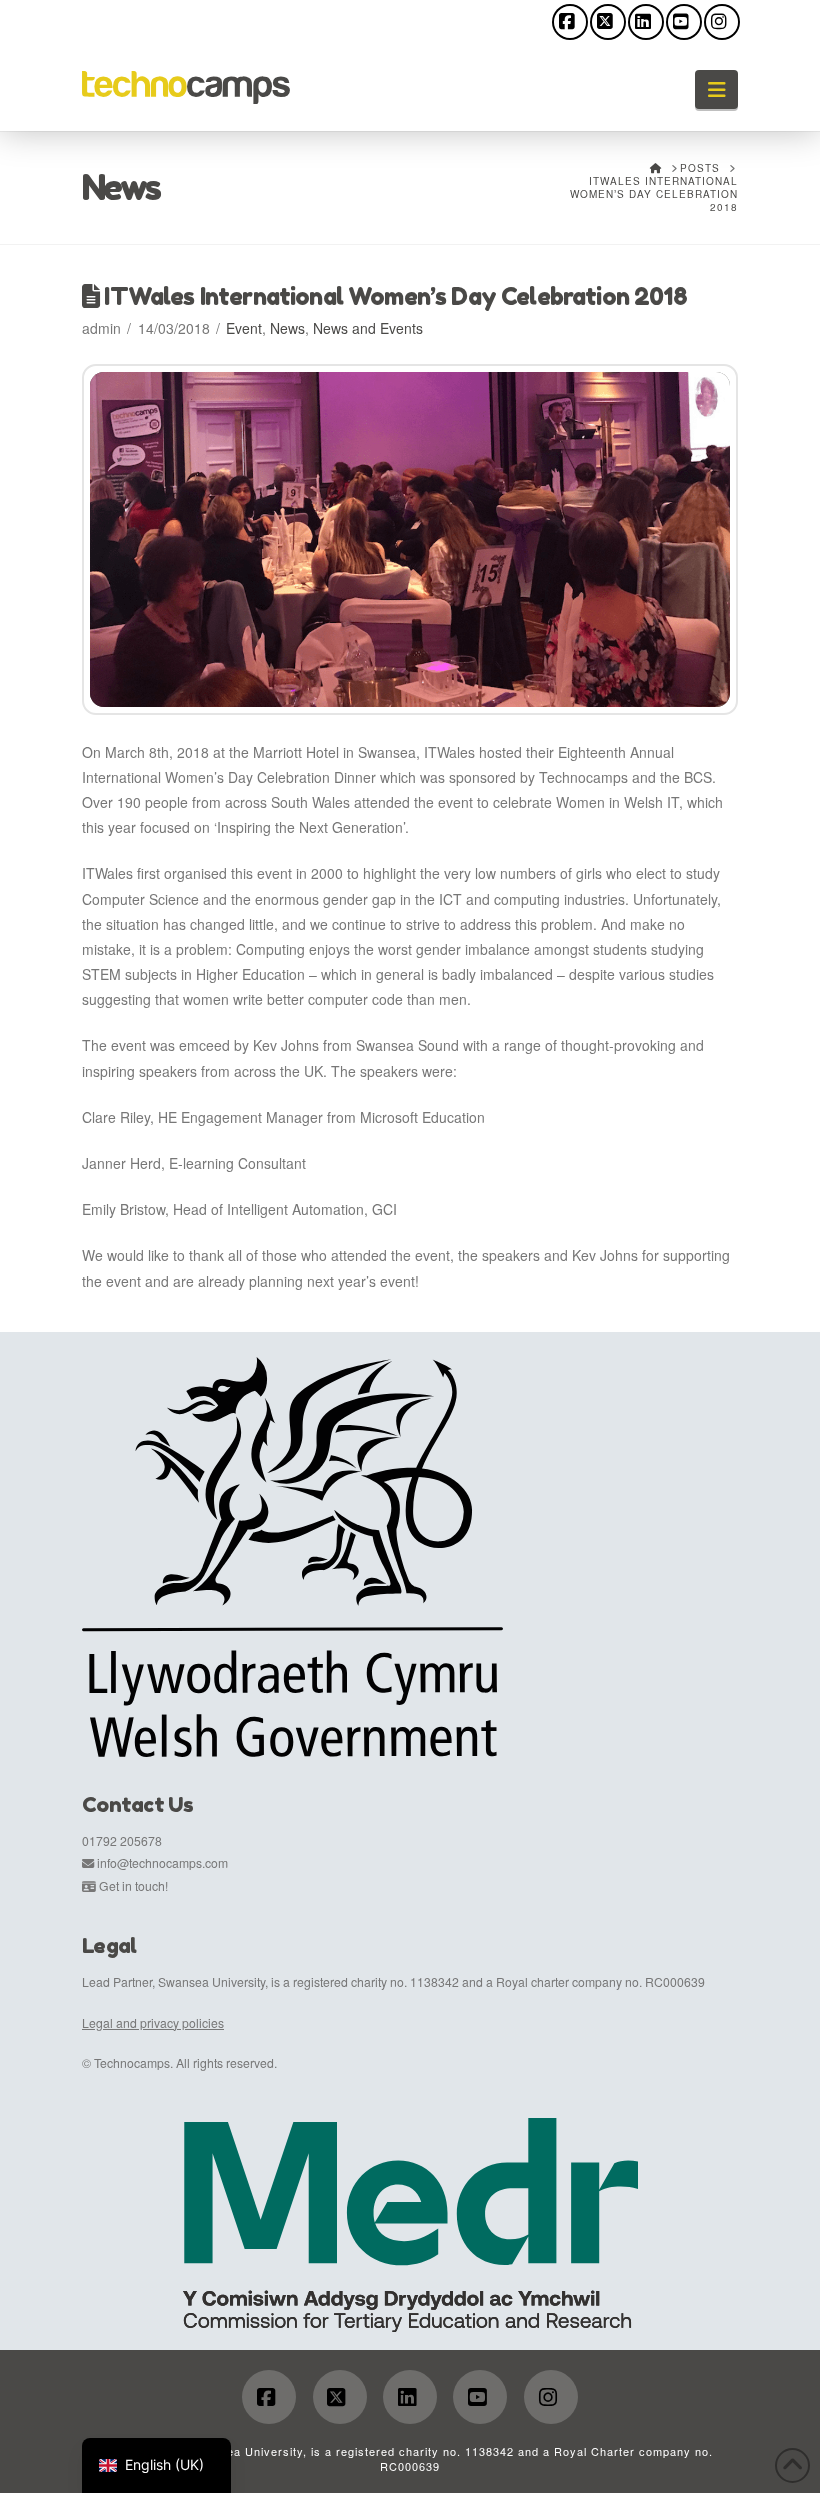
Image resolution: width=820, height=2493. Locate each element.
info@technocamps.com (162, 1862)
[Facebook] (570, 22)
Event (244, 328)
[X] (608, 22)
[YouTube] (684, 22)
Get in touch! (133, 1885)
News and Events (368, 328)
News (287, 328)
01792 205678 (122, 1840)
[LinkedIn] (646, 22)
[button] (716, 89)
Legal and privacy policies (153, 2022)
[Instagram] (722, 22)
